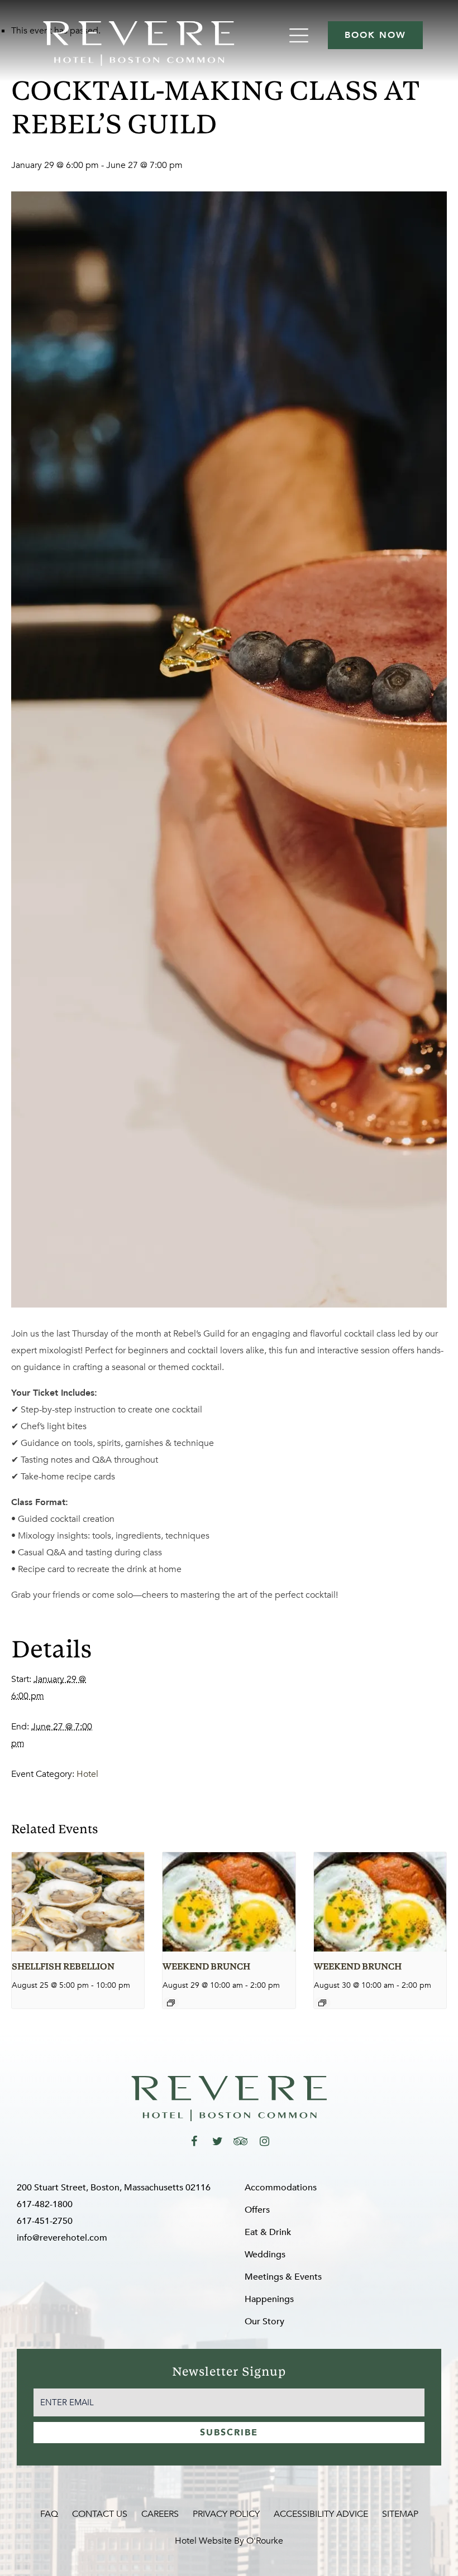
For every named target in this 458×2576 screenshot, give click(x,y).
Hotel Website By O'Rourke (229, 2541)
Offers (257, 2210)
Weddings (265, 2255)
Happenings (269, 2299)
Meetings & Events (283, 2277)
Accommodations (281, 2188)
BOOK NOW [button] (375, 35)
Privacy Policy (226, 2514)
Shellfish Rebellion (63, 1967)
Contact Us (100, 2514)
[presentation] (78, 1902)
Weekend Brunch (206, 1967)
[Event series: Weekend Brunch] (171, 2003)
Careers (160, 2514)
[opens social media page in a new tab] (194, 2141)
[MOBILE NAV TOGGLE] (300, 35)
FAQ (49, 2514)
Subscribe (229, 2433)
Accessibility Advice (321, 2514)
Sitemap (400, 2514)
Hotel (87, 1774)
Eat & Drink (268, 2232)
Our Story (264, 2322)
